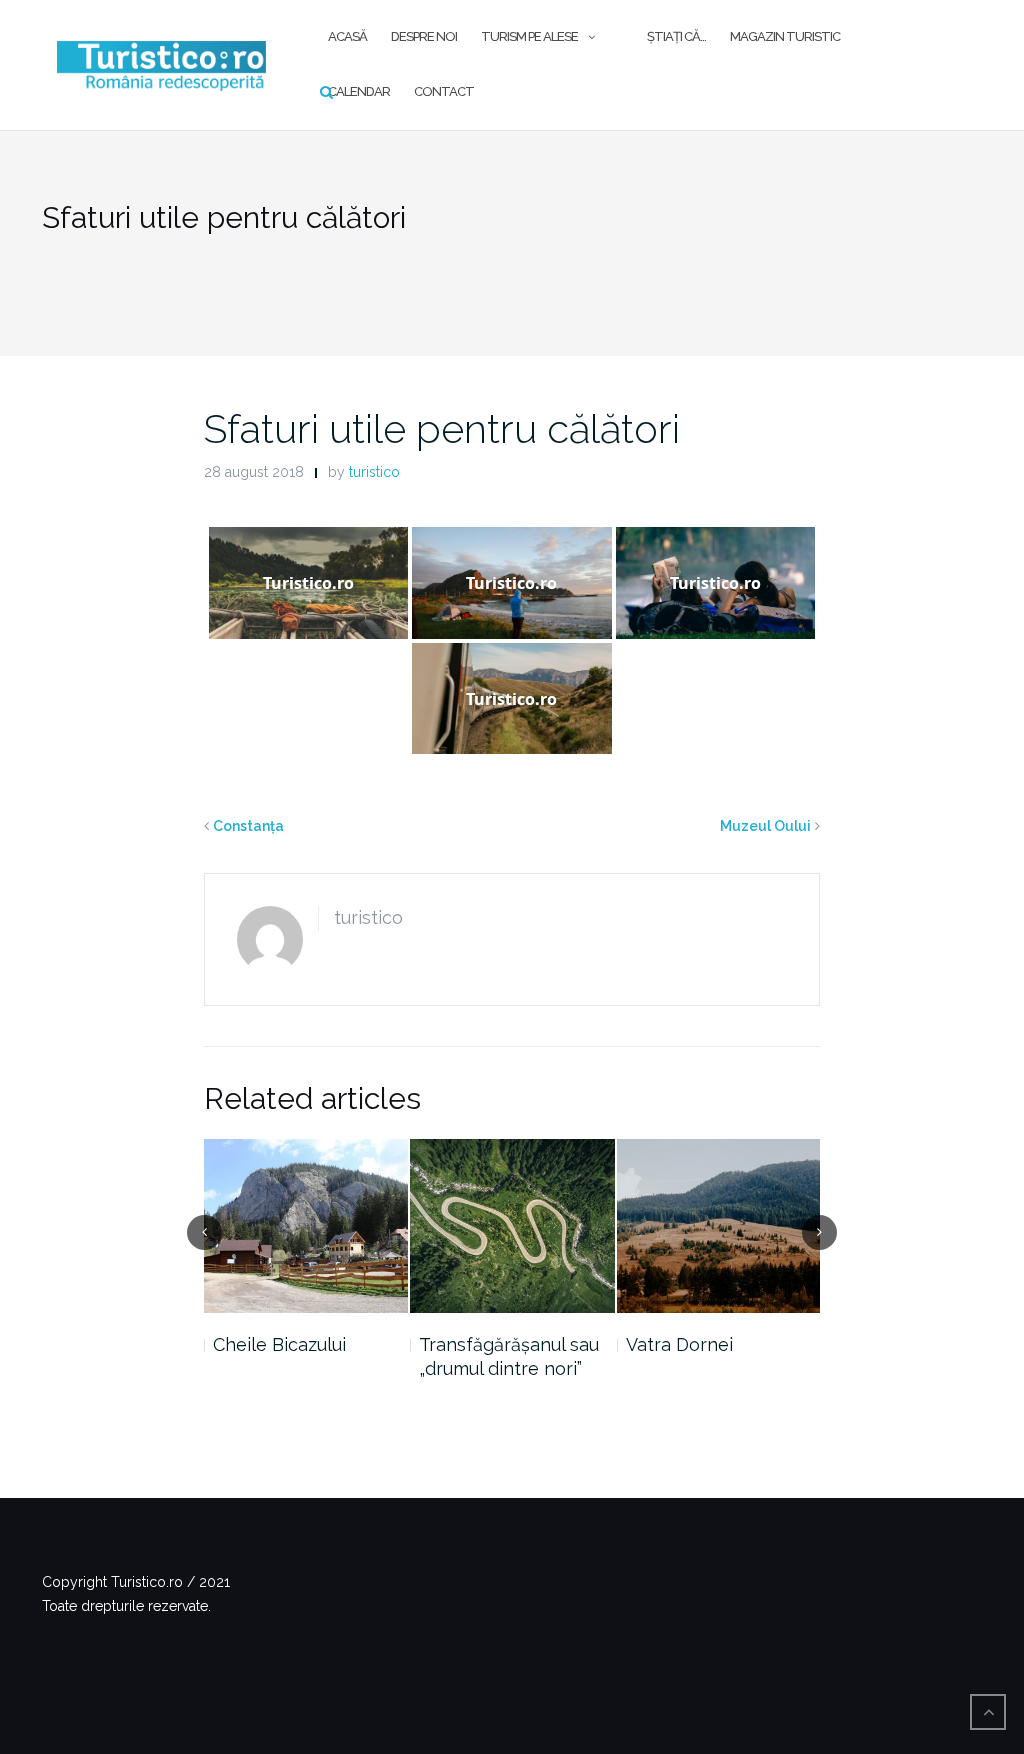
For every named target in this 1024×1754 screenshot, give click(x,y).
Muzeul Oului (765, 826)
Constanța (248, 826)
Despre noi (424, 36)
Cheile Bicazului (279, 1344)
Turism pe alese (529, 36)
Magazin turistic (785, 36)
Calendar (359, 91)
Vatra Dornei (679, 1344)
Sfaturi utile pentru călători (442, 428)
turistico (374, 472)
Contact (444, 91)
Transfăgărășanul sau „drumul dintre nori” (509, 1356)
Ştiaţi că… (676, 36)
